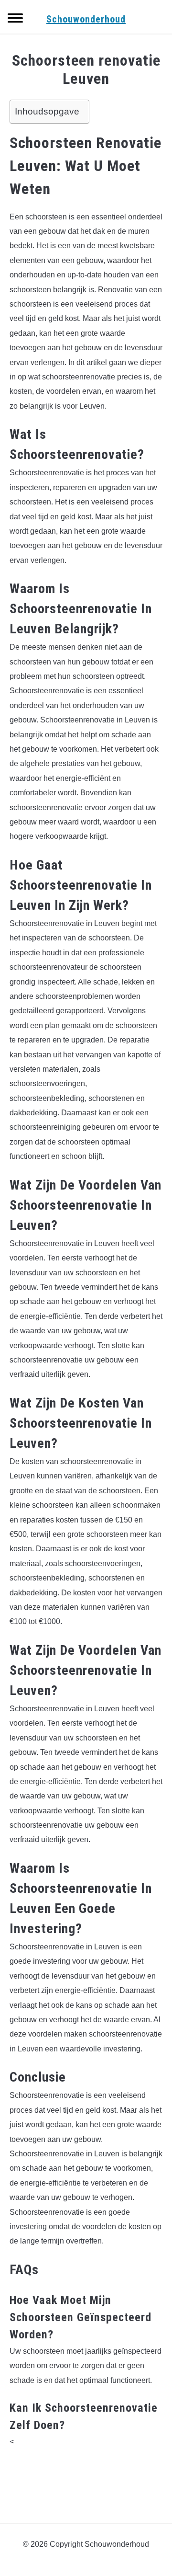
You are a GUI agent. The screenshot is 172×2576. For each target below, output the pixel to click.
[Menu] (15, 19)
